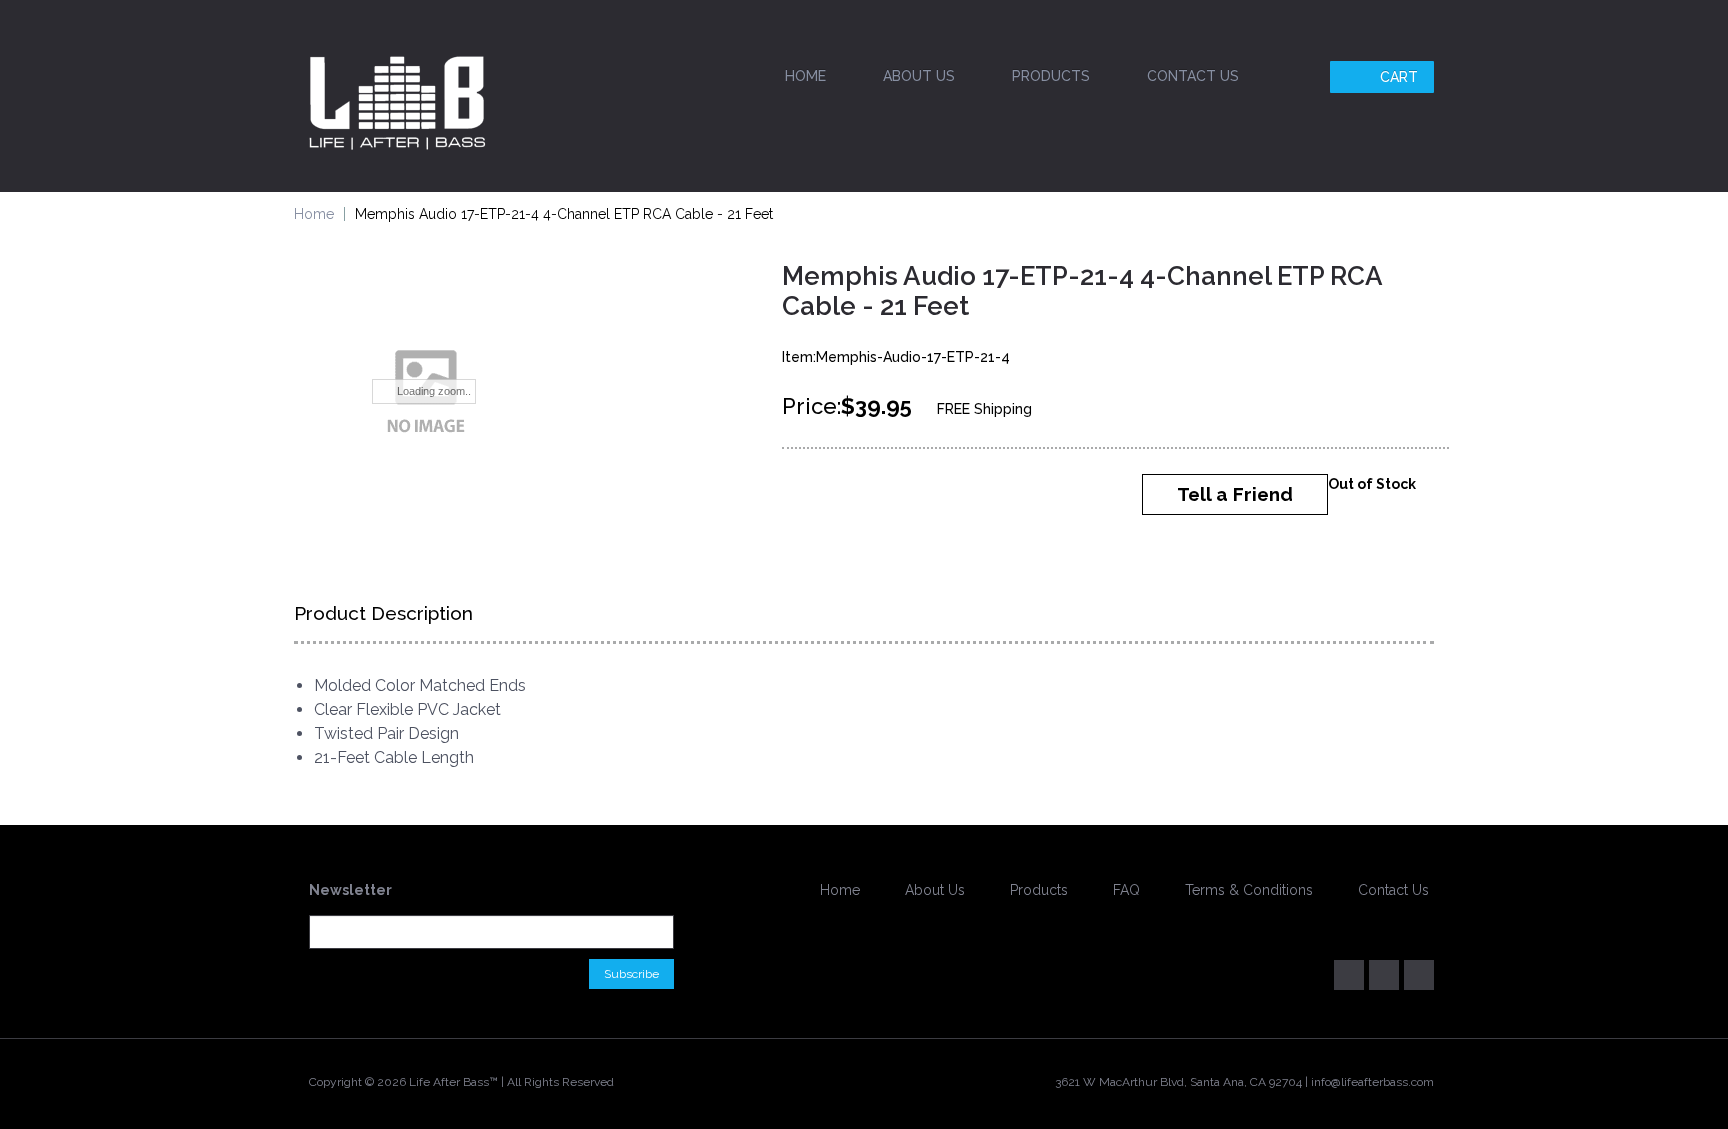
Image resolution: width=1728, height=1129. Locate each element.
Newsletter (350, 890)
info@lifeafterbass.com (1372, 1082)
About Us (919, 76)
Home (805, 76)
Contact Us (1193, 76)
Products (1051, 76)
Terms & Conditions (1249, 890)
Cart (1399, 77)
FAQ (1126, 890)
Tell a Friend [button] (1235, 494)
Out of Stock (1372, 484)
